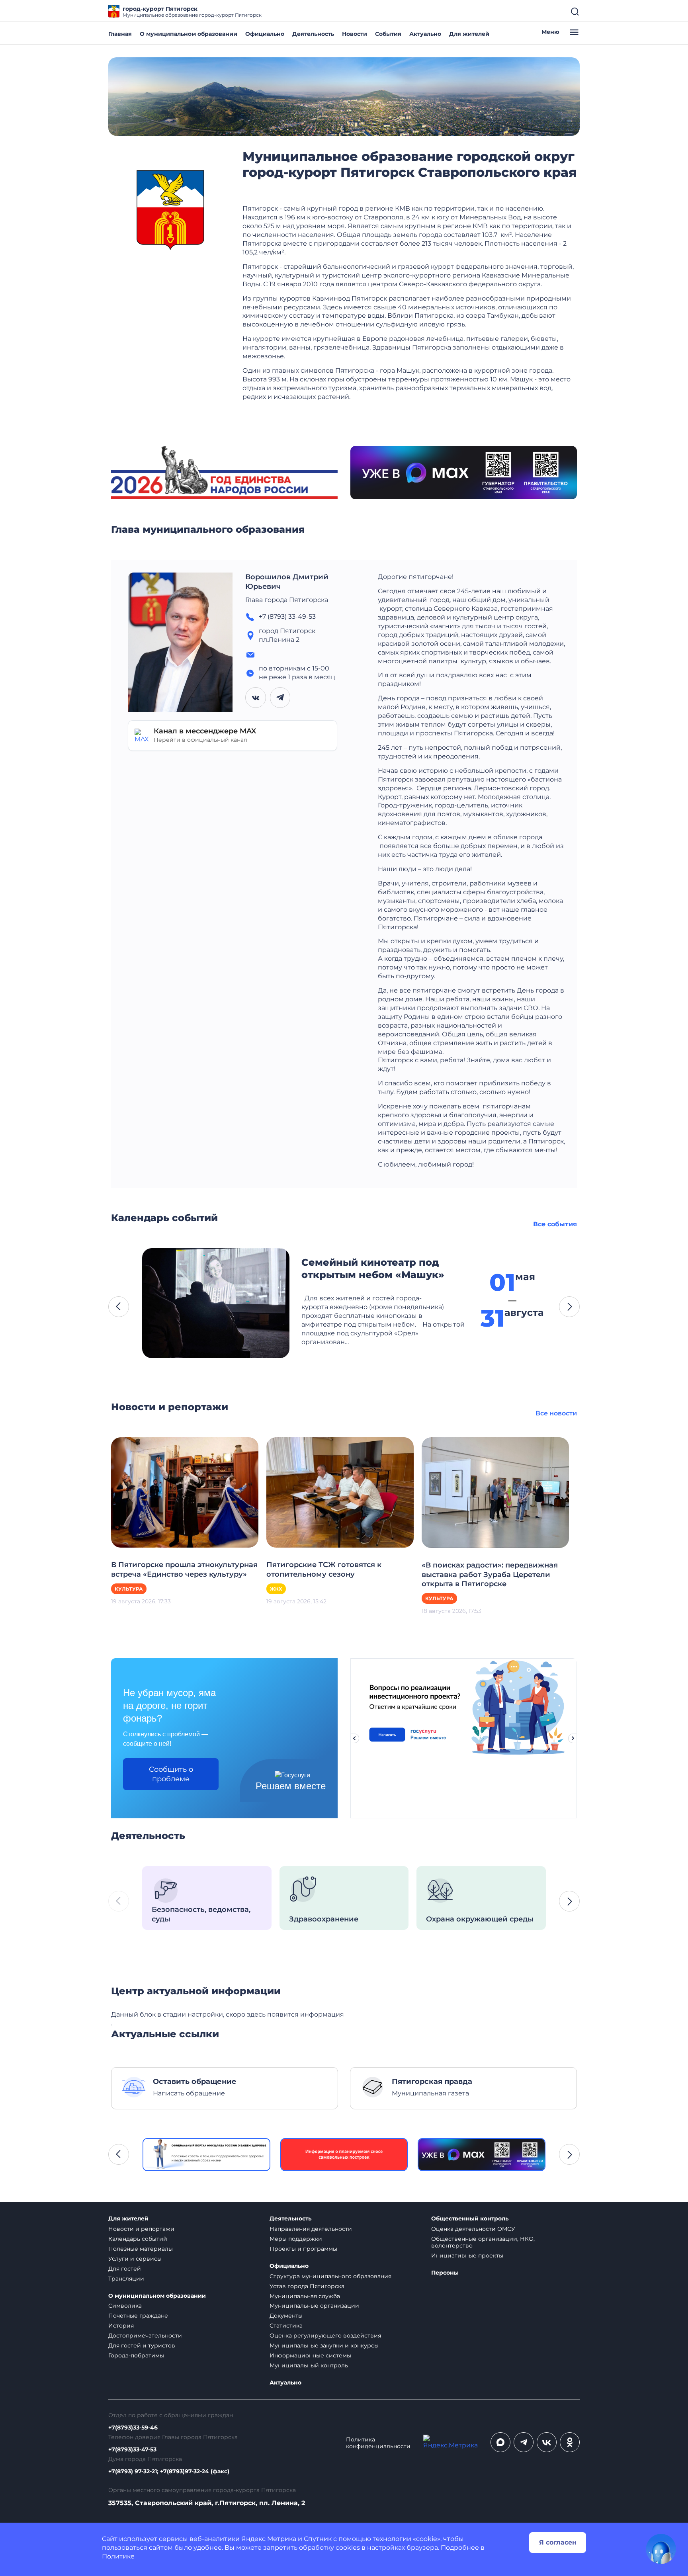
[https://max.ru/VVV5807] (482, 2155)
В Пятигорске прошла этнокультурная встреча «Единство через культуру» (184, 1569)
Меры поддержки (296, 2239)
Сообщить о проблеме (171, 1774)
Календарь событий (138, 2239)
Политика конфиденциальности (378, 2443)
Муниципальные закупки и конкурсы (324, 2345)
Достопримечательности (145, 2336)
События (388, 34)
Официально (265, 34)
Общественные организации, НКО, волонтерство (483, 2242)
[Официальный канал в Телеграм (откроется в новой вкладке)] (524, 2442)
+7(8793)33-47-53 (132, 2450)
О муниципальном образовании (189, 34)
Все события (555, 1224)
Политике (118, 2556)
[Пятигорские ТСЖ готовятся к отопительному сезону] (340, 1492)
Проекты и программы (303, 2249)
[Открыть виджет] (661, 2549)
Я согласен (558, 2542)
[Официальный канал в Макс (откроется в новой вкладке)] (500, 2442)
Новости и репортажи (141, 2229)
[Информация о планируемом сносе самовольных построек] (344, 2155)
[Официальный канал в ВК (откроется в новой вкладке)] (547, 2442)
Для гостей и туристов (142, 2345)
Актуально (425, 34)
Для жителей (469, 34)
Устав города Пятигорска (307, 2286)
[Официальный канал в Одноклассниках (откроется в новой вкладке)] (570, 2442)
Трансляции (126, 2279)
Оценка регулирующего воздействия (325, 2336)
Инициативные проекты (467, 2255)
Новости (355, 34)
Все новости (556, 1413)
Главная (120, 34)
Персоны (445, 2273)
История (121, 2326)
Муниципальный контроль (309, 2365)
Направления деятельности (311, 2229)
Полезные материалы (141, 2249)
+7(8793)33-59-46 (133, 2428)
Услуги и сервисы (135, 2259)
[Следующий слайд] (573, 1738)
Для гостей (125, 2269)
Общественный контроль (470, 2219)
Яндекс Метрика (269, 2539)
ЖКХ (276, 1589)
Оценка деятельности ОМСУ (473, 2229)
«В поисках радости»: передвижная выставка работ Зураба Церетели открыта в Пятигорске (490, 1575)
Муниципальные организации (314, 2306)
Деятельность (313, 34)
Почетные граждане (138, 2316)
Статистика (286, 2326)
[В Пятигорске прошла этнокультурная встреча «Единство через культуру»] (185, 1492)
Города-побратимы (136, 2355)
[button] (119, 1307)
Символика (125, 2306)
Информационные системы (310, 2355)
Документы (286, 2316)
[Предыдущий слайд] (354, 1738)
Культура (129, 1589)
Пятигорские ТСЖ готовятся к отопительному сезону (324, 1569)
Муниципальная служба (305, 2296)
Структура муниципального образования (330, 2276)
